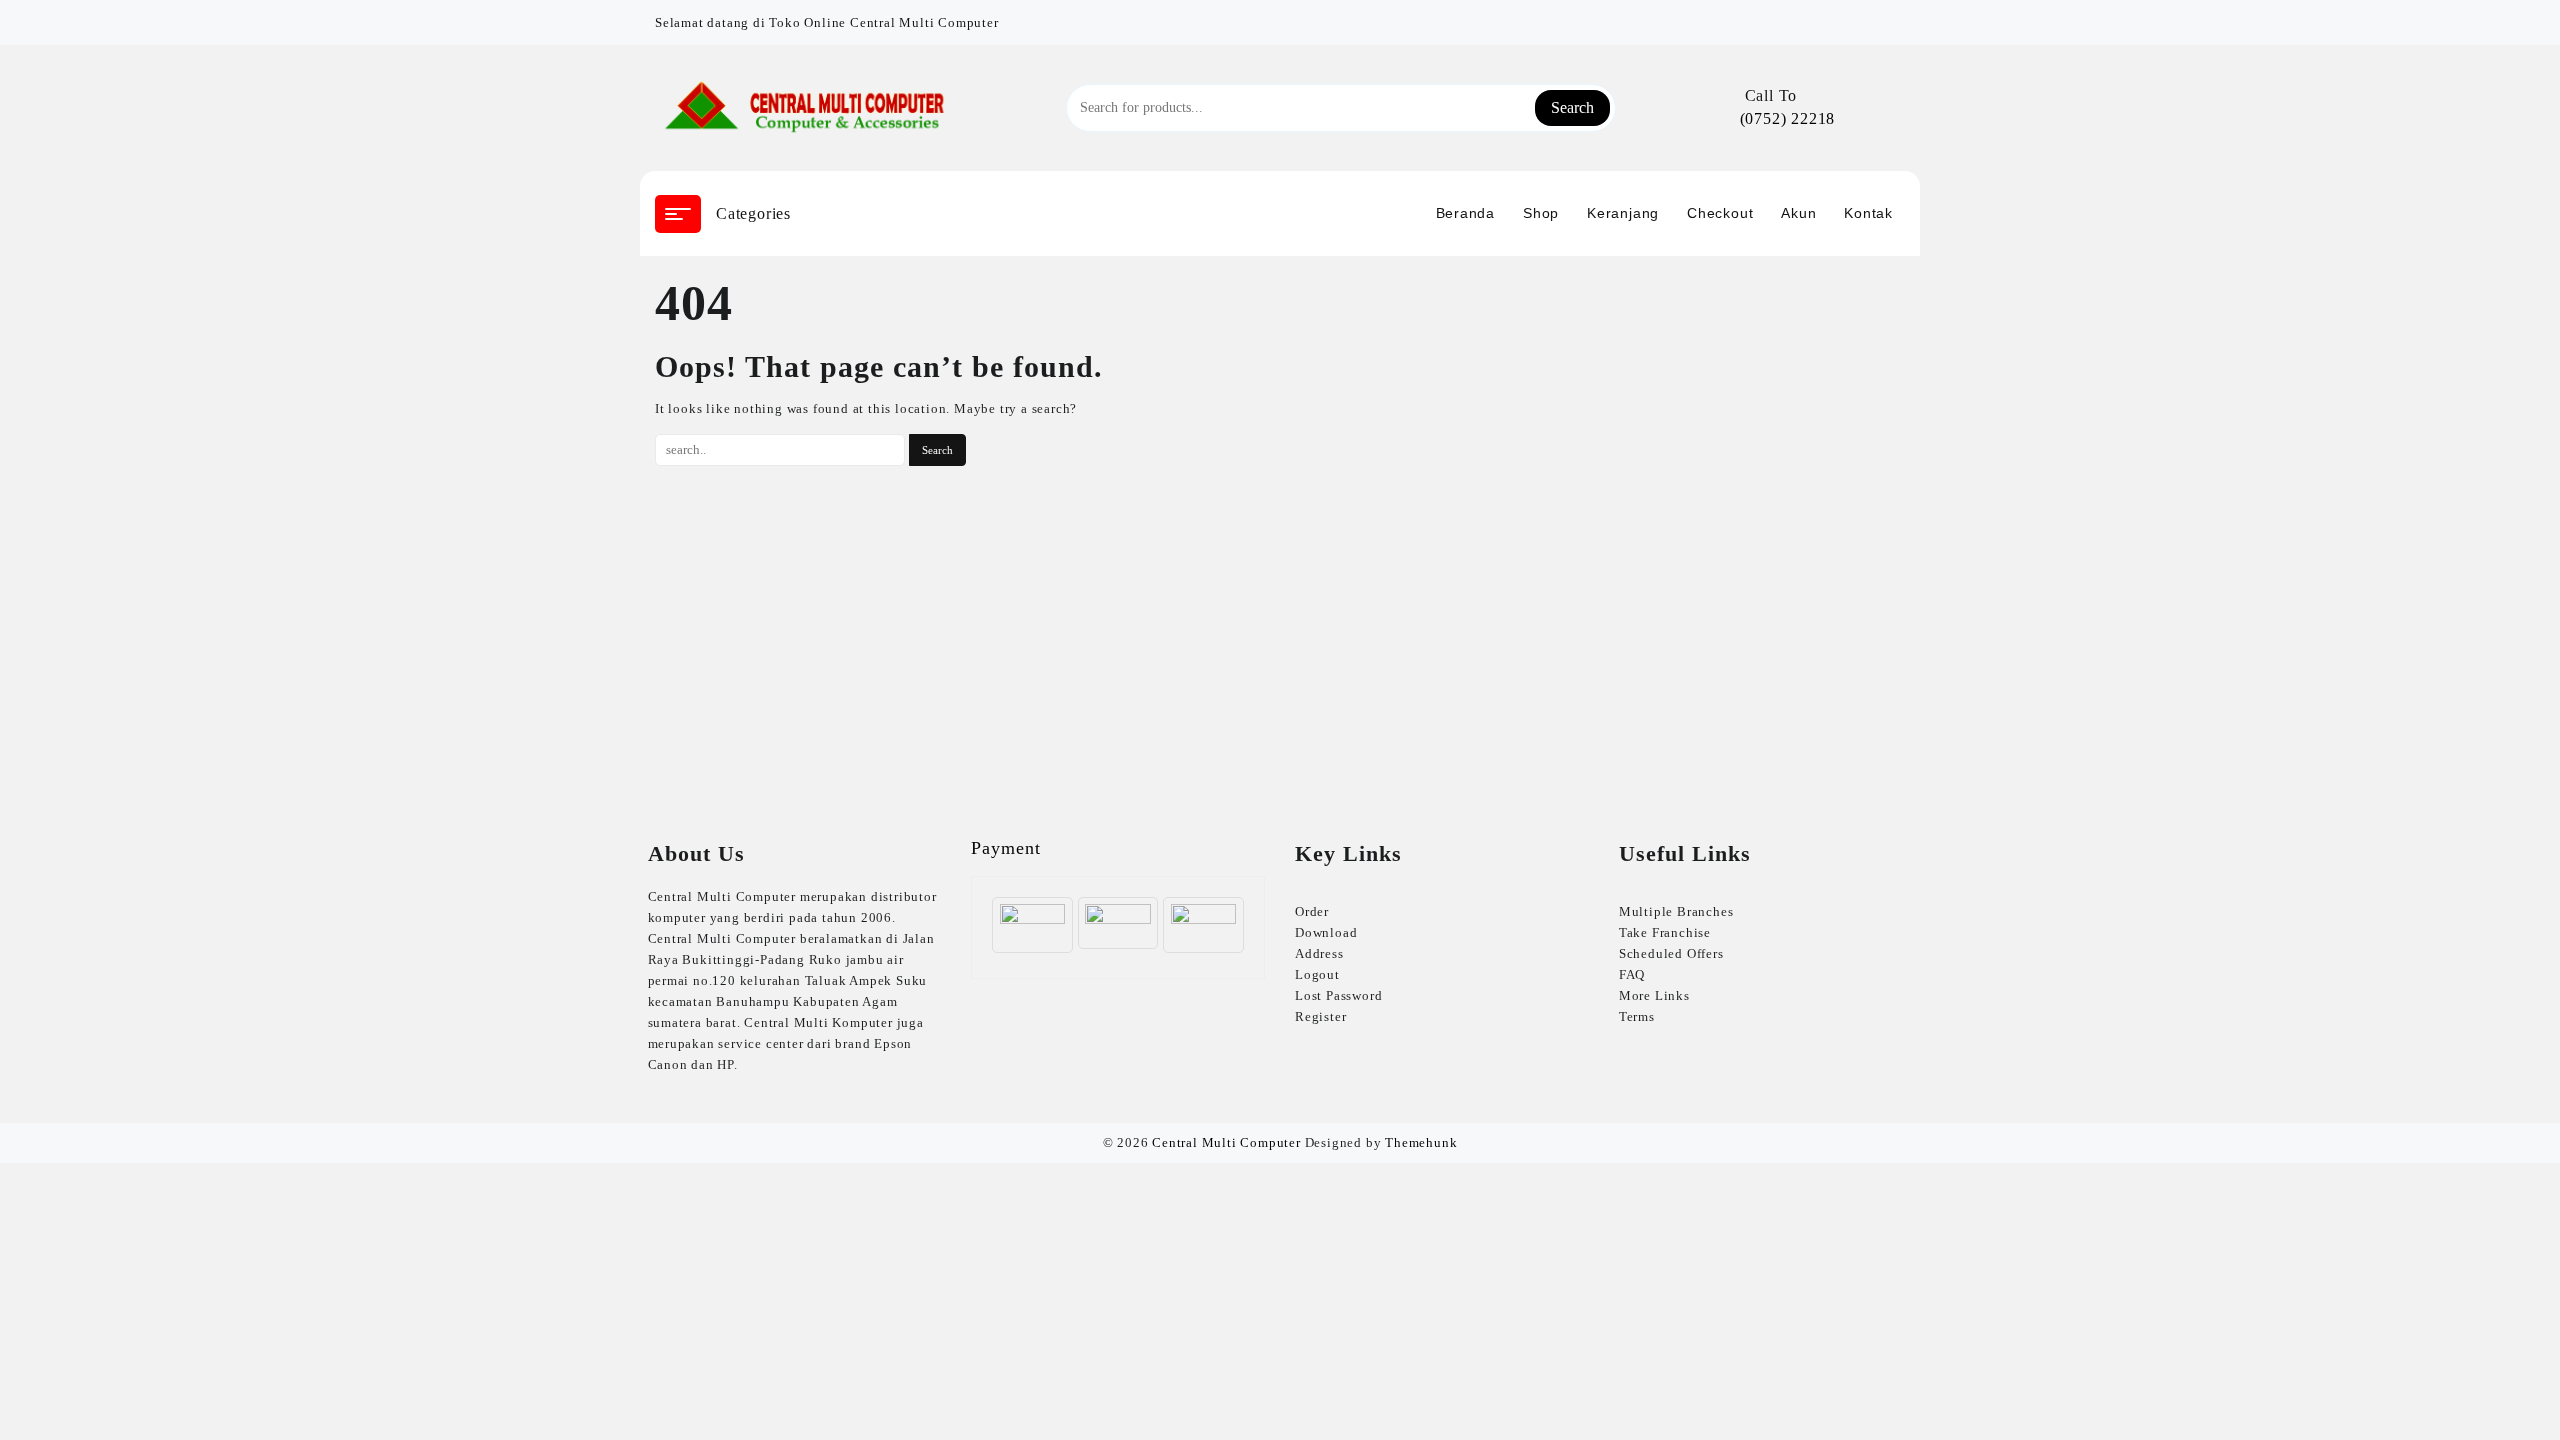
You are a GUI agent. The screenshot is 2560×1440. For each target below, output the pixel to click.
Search (1572, 107)
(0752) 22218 (1788, 118)
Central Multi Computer (1226, 1142)
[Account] (1882, 108)
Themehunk (1421, 1142)
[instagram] (1893, 15)
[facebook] (1869, 15)
